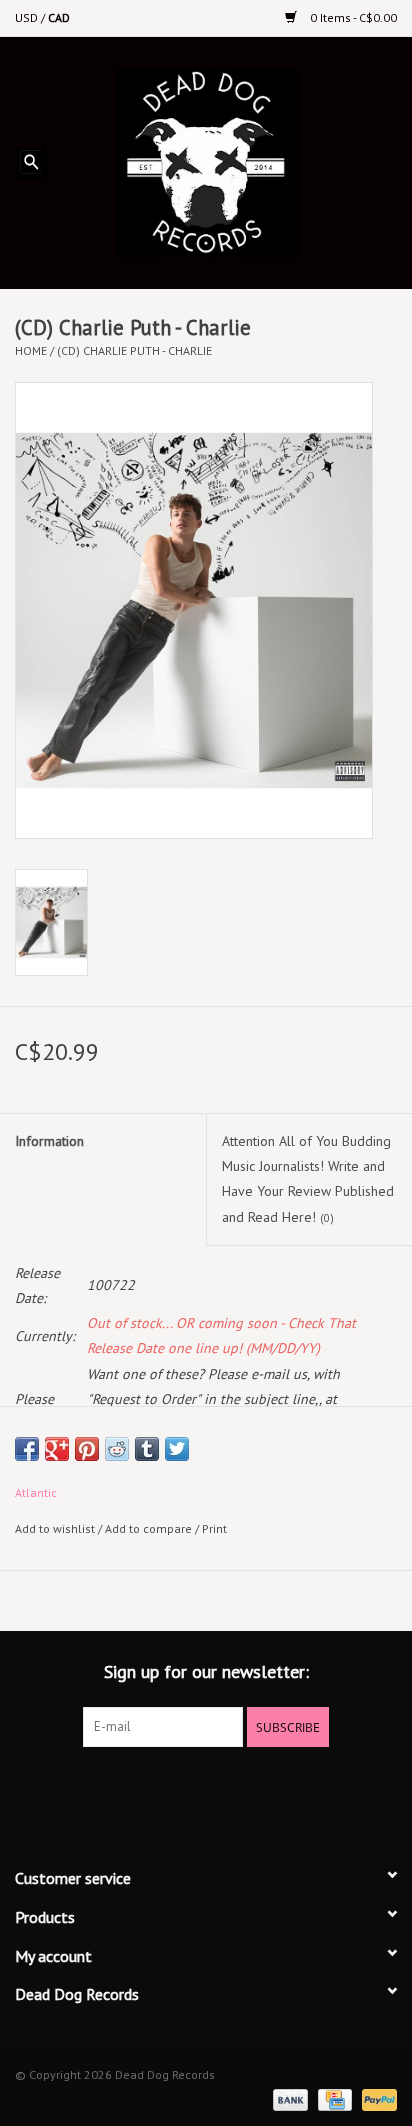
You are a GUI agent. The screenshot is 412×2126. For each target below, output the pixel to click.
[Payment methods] (288, 2098)
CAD (59, 17)
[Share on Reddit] (117, 1449)
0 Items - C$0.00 (352, 17)
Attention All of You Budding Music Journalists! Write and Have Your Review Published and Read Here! (308, 1179)
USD (28, 17)
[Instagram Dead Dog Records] (260, 1788)
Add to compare (150, 1528)
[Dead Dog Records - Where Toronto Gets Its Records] (236, 161)
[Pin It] (87, 1449)
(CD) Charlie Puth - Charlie (134, 350)
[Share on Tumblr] (147, 1449)
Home (31, 350)
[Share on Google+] (57, 1449)
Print (214, 1528)
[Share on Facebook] (27, 1449)
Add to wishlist (55, 1528)
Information (49, 1141)
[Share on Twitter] (177, 1449)
